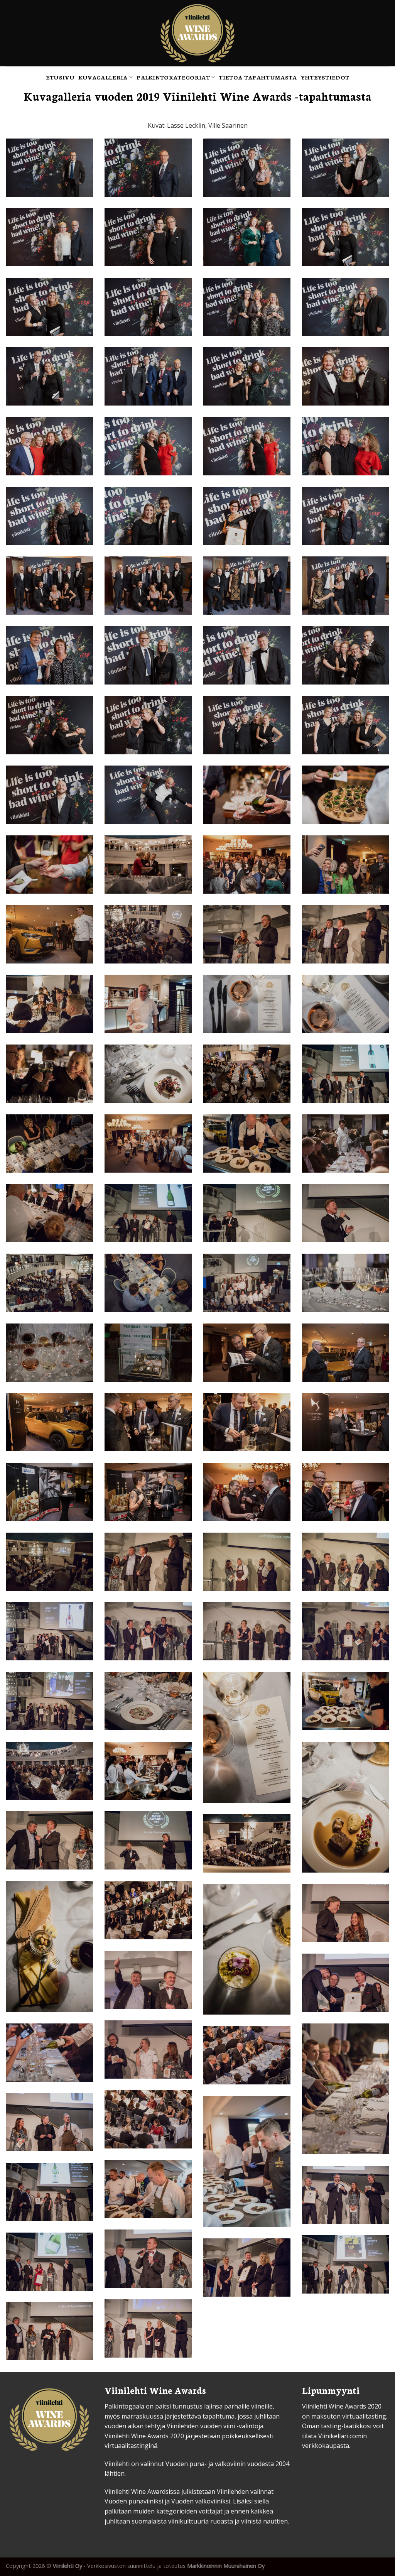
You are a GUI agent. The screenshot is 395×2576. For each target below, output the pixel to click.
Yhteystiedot (325, 77)
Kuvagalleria (103, 77)
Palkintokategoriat (173, 77)
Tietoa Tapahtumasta (258, 77)
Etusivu (60, 77)
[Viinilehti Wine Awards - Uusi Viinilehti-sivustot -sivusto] (198, 33)
